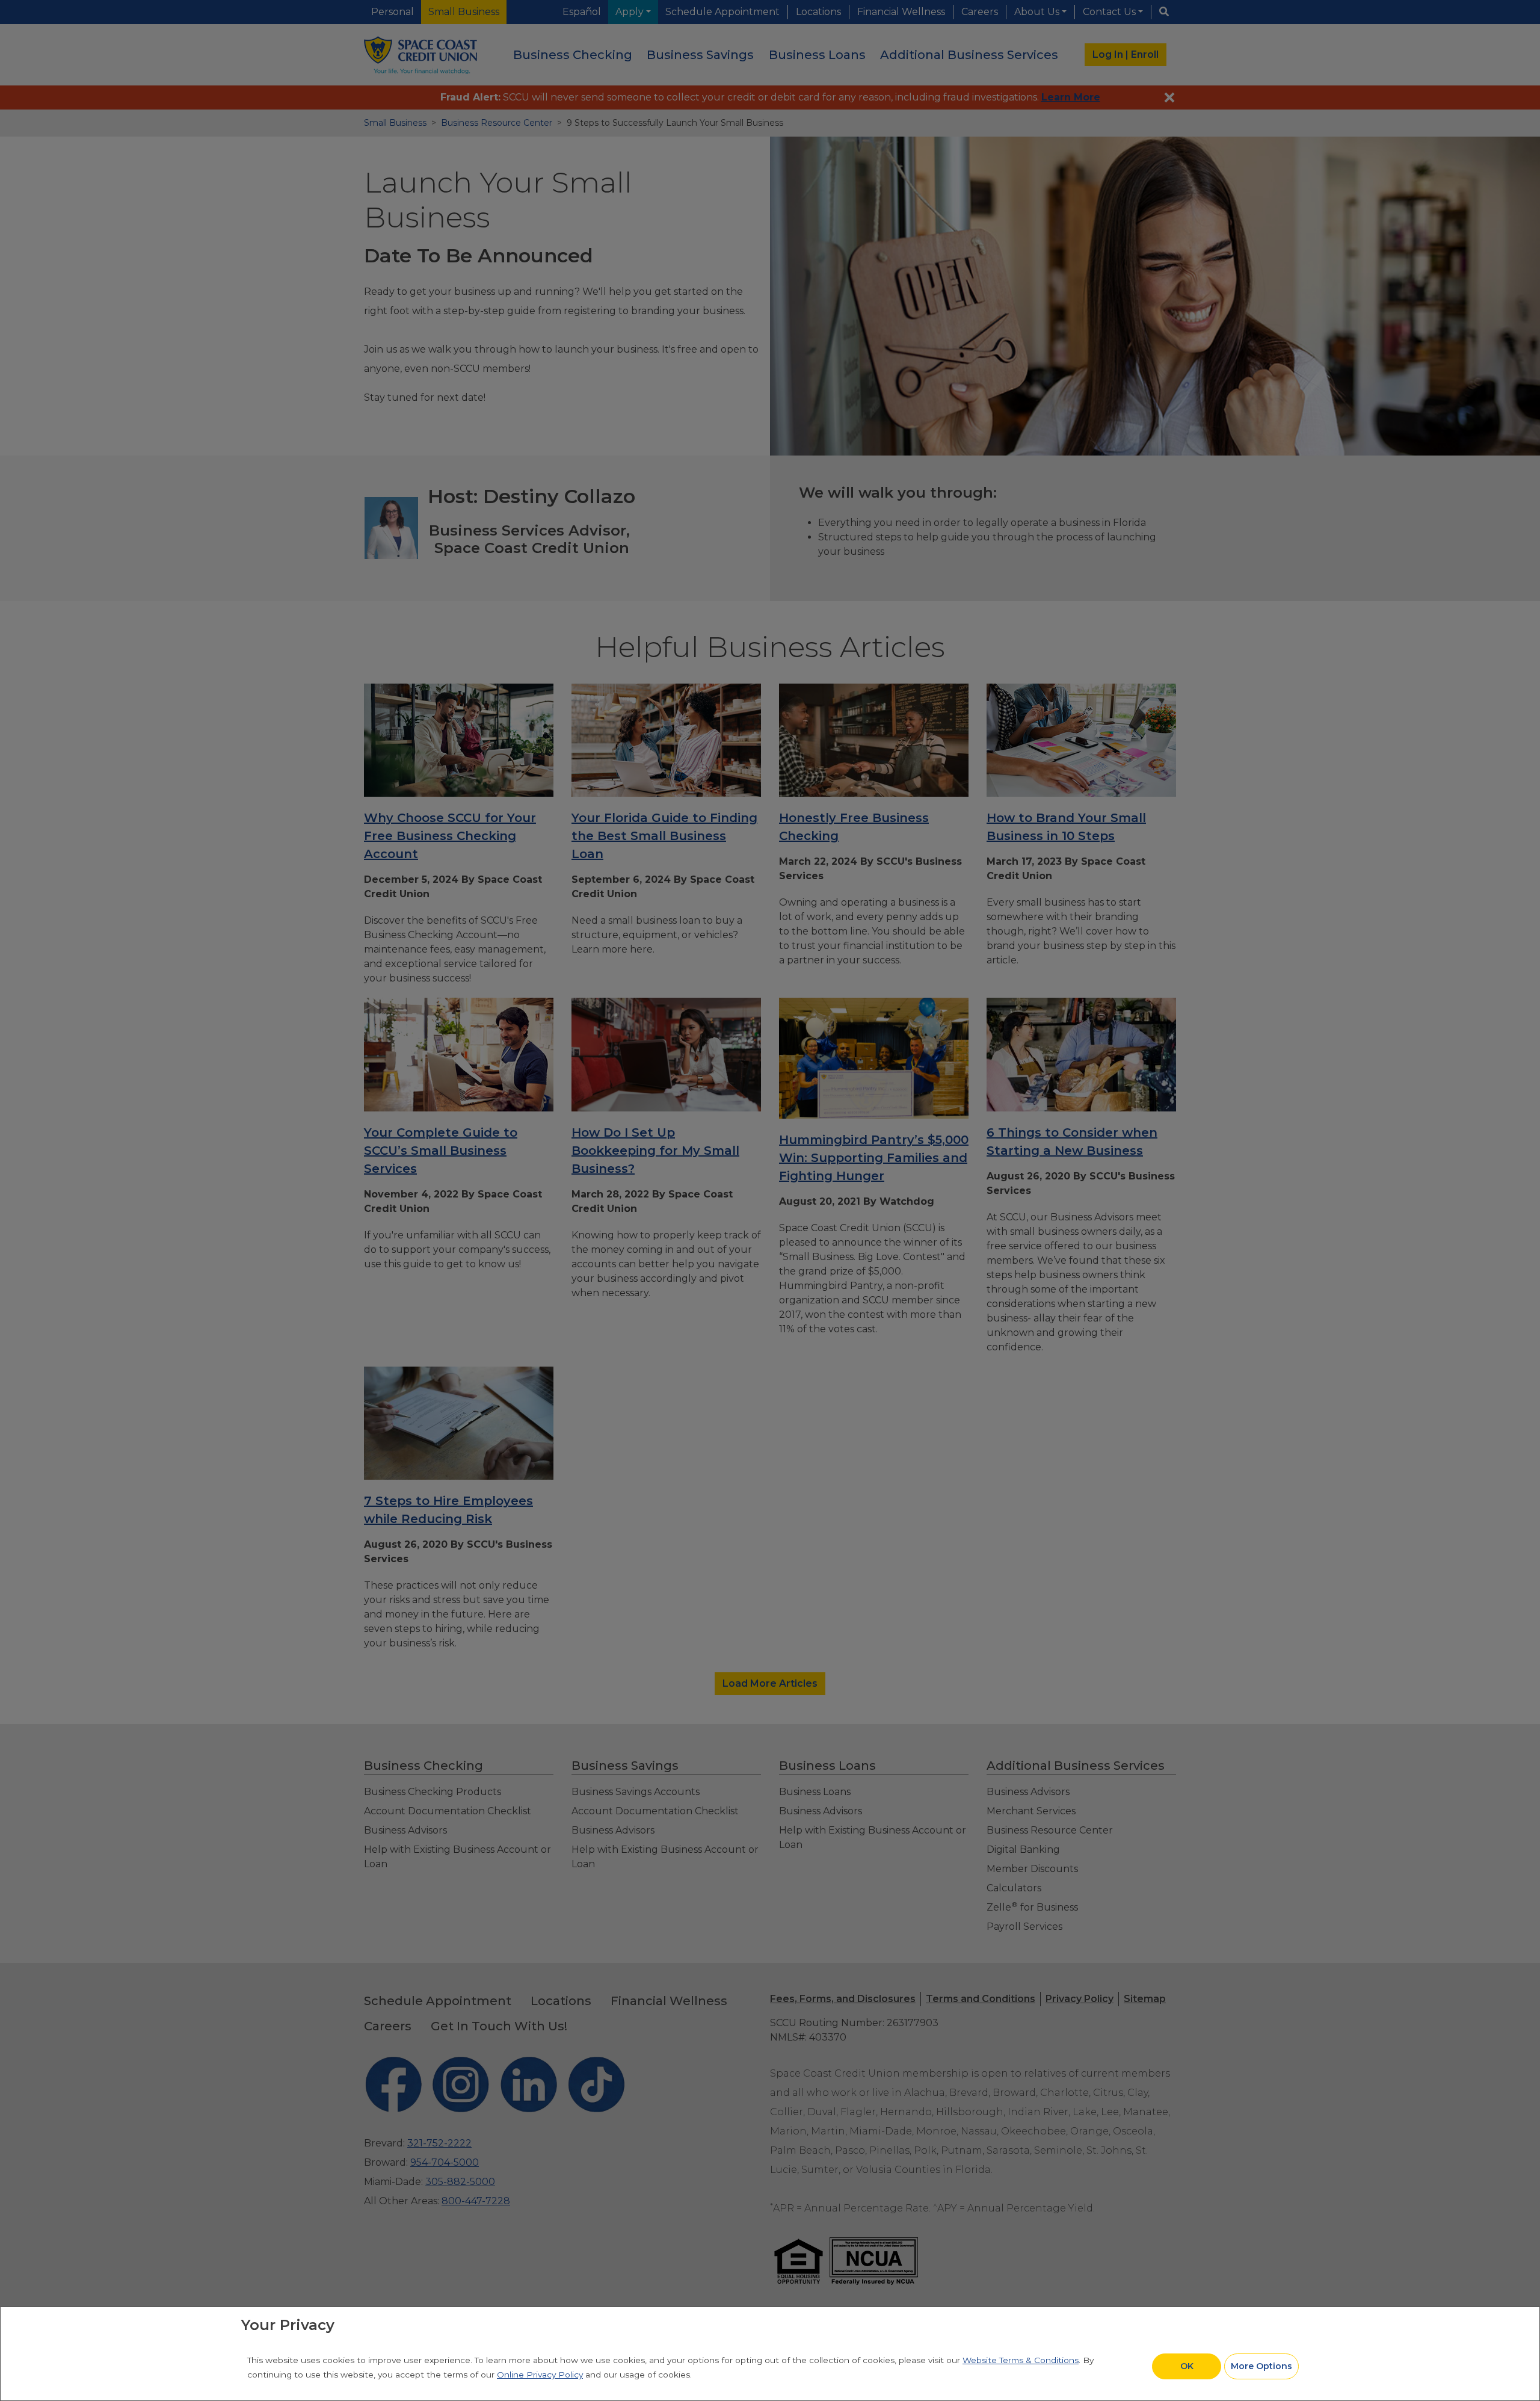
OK (1187, 2366)
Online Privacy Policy (540, 2375)
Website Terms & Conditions (1021, 2360)
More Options (1261, 2366)
